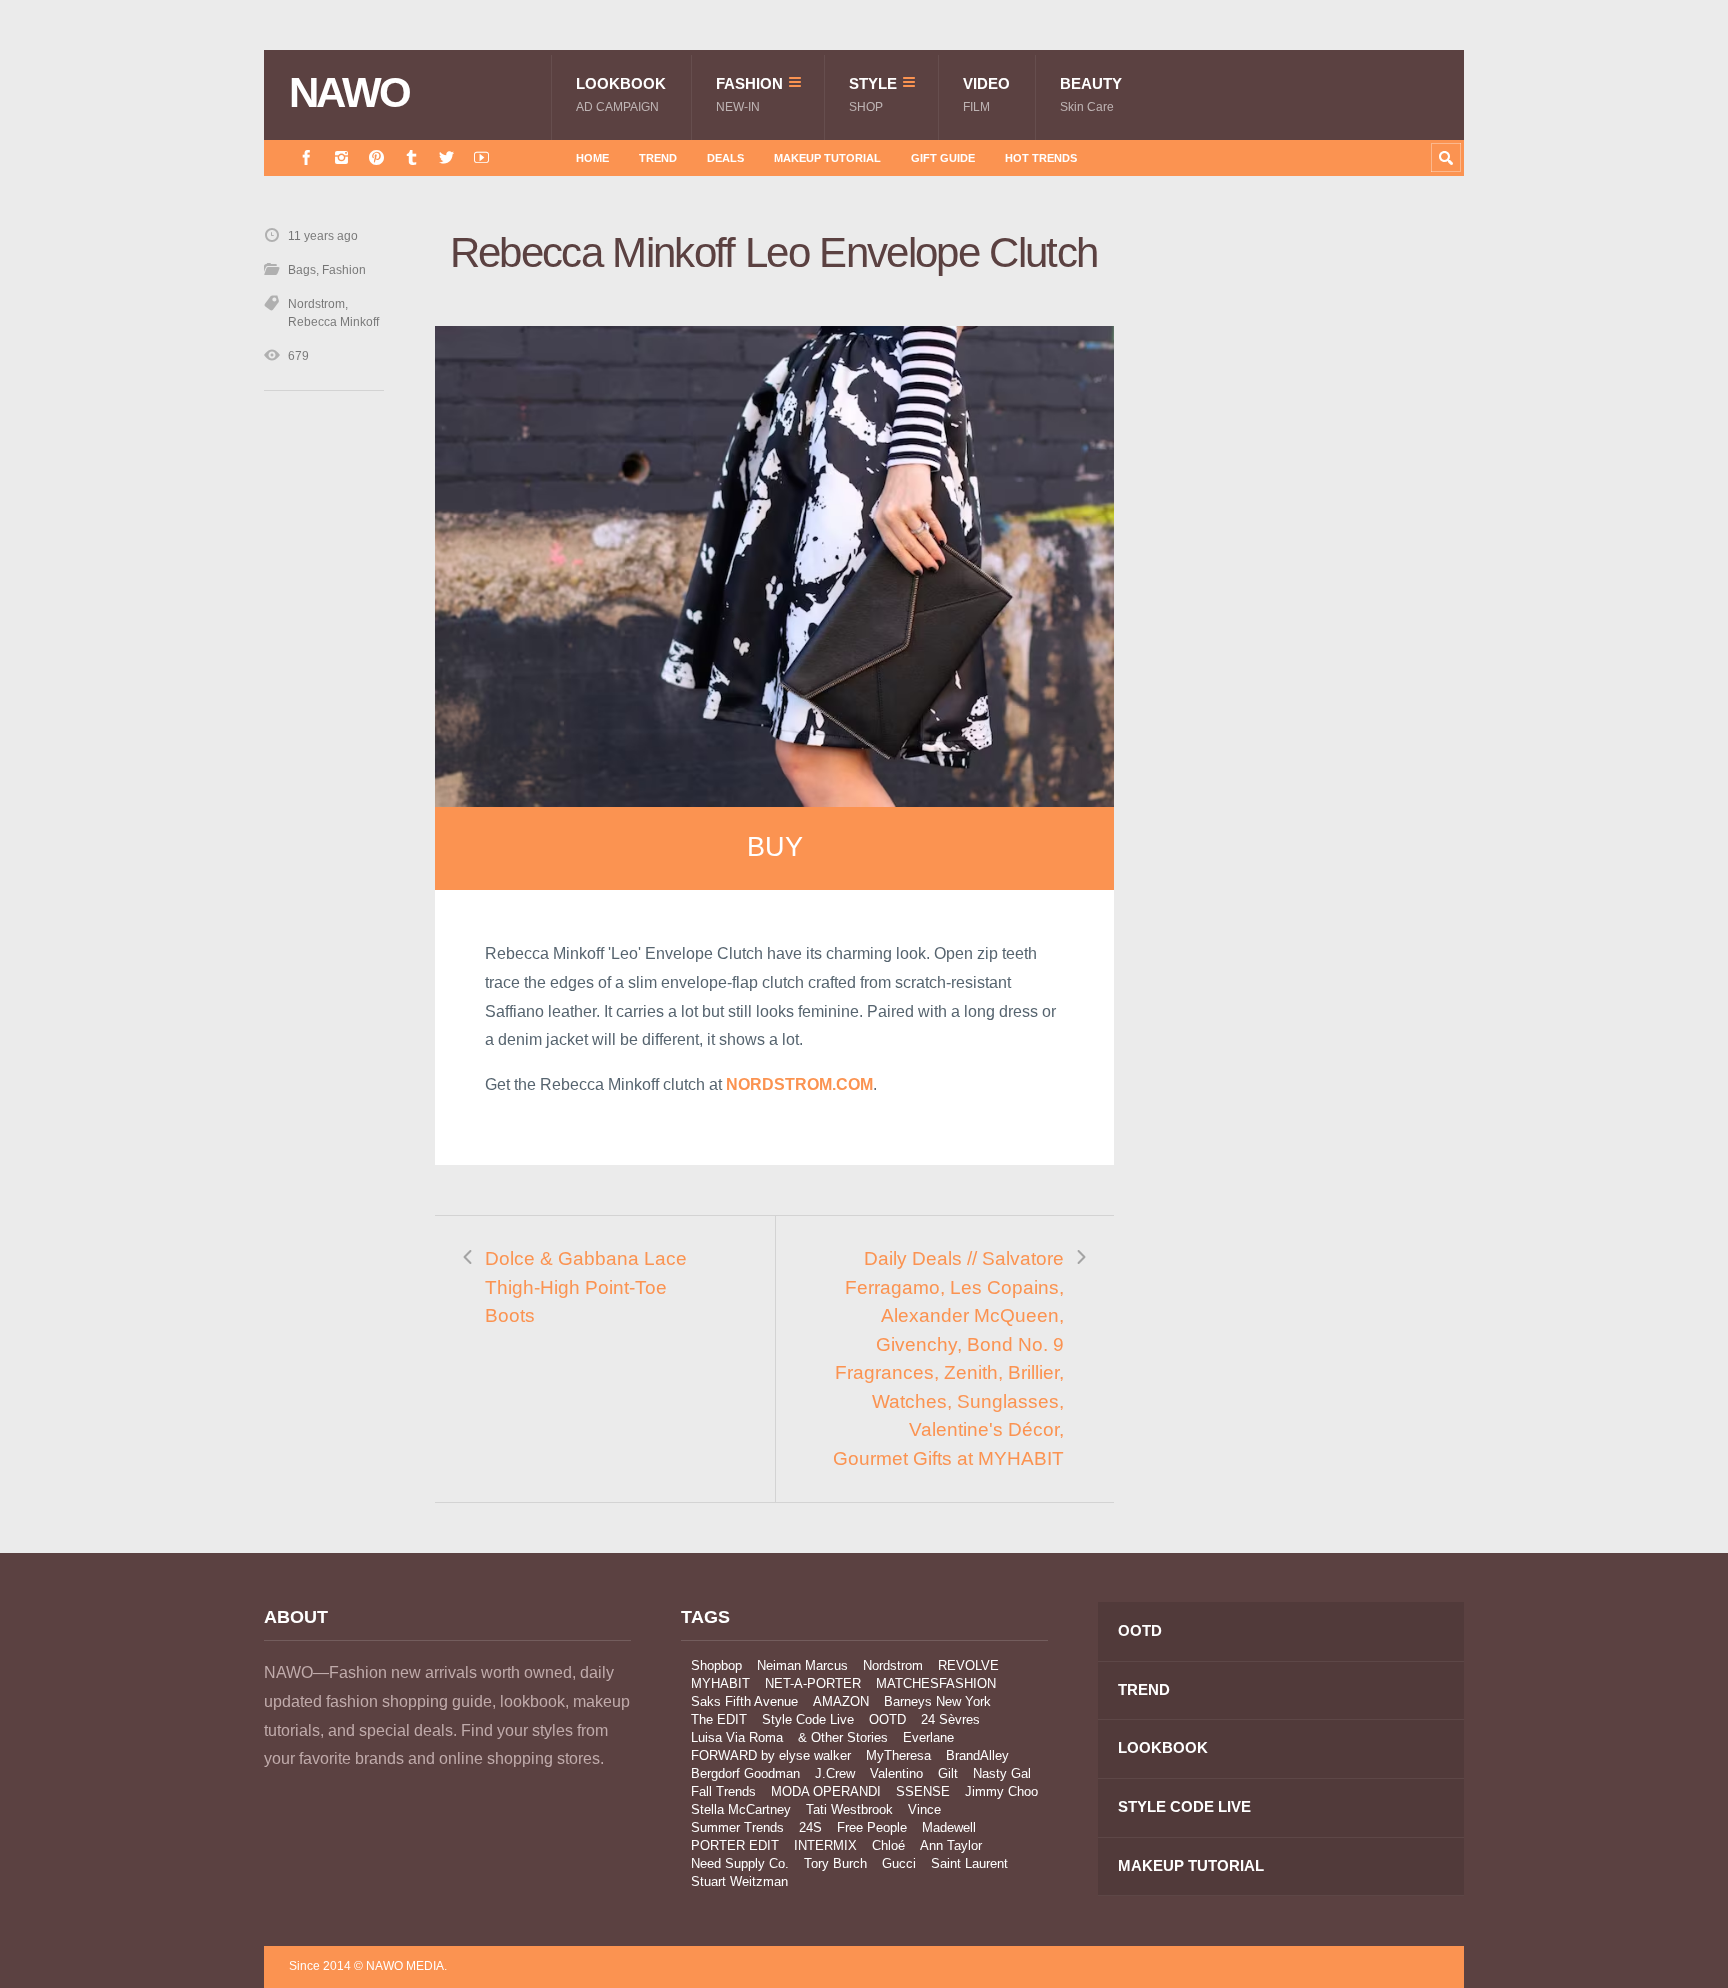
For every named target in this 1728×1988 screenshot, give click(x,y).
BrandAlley (977, 1755)
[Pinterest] (376, 157)
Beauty (1091, 94)
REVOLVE (968, 1665)
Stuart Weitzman (739, 1881)
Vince (924, 1809)
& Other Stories (843, 1737)
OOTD (887, 1719)
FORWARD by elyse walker (771, 1755)
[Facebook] (306, 157)
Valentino (896, 1773)
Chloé (888, 1845)
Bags (302, 270)
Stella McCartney (741, 1809)
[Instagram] (341, 157)
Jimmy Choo (1001, 1791)
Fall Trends (723, 1791)
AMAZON (841, 1701)
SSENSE (923, 1791)
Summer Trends (737, 1827)
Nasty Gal (1002, 1773)
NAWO (349, 93)
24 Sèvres (950, 1719)
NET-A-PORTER (813, 1683)
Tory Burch (835, 1863)
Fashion (749, 94)
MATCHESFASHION (936, 1683)
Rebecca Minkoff (333, 322)
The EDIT (719, 1719)
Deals (725, 158)
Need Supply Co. (740, 1863)
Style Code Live (808, 1719)
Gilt (948, 1773)
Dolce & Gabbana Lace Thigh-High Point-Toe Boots (586, 1287)
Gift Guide (943, 158)
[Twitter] (446, 157)
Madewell (949, 1827)
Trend (658, 158)
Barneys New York (937, 1701)
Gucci (899, 1863)
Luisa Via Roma (737, 1737)
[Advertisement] (1314, 583)
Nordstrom (316, 304)
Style (873, 94)
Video (986, 94)
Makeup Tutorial (827, 158)
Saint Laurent (969, 1863)
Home (592, 158)
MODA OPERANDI (826, 1791)
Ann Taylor (951, 1845)
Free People (872, 1827)
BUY (775, 847)
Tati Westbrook (849, 1809)
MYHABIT (720, 1683)
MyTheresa (898, 1755)
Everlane (928, 1737)
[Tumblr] (411, 157)
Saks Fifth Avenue (744, 1701)
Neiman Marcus (802, 1665)
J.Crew (835, 1773)
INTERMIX (825, 1845)
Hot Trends (1041, 158)
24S (810, 1827)
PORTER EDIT (735, 1845)
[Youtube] (481, 157)
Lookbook (621, 94)
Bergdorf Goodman (745, 1773)
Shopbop (716, 1665)
